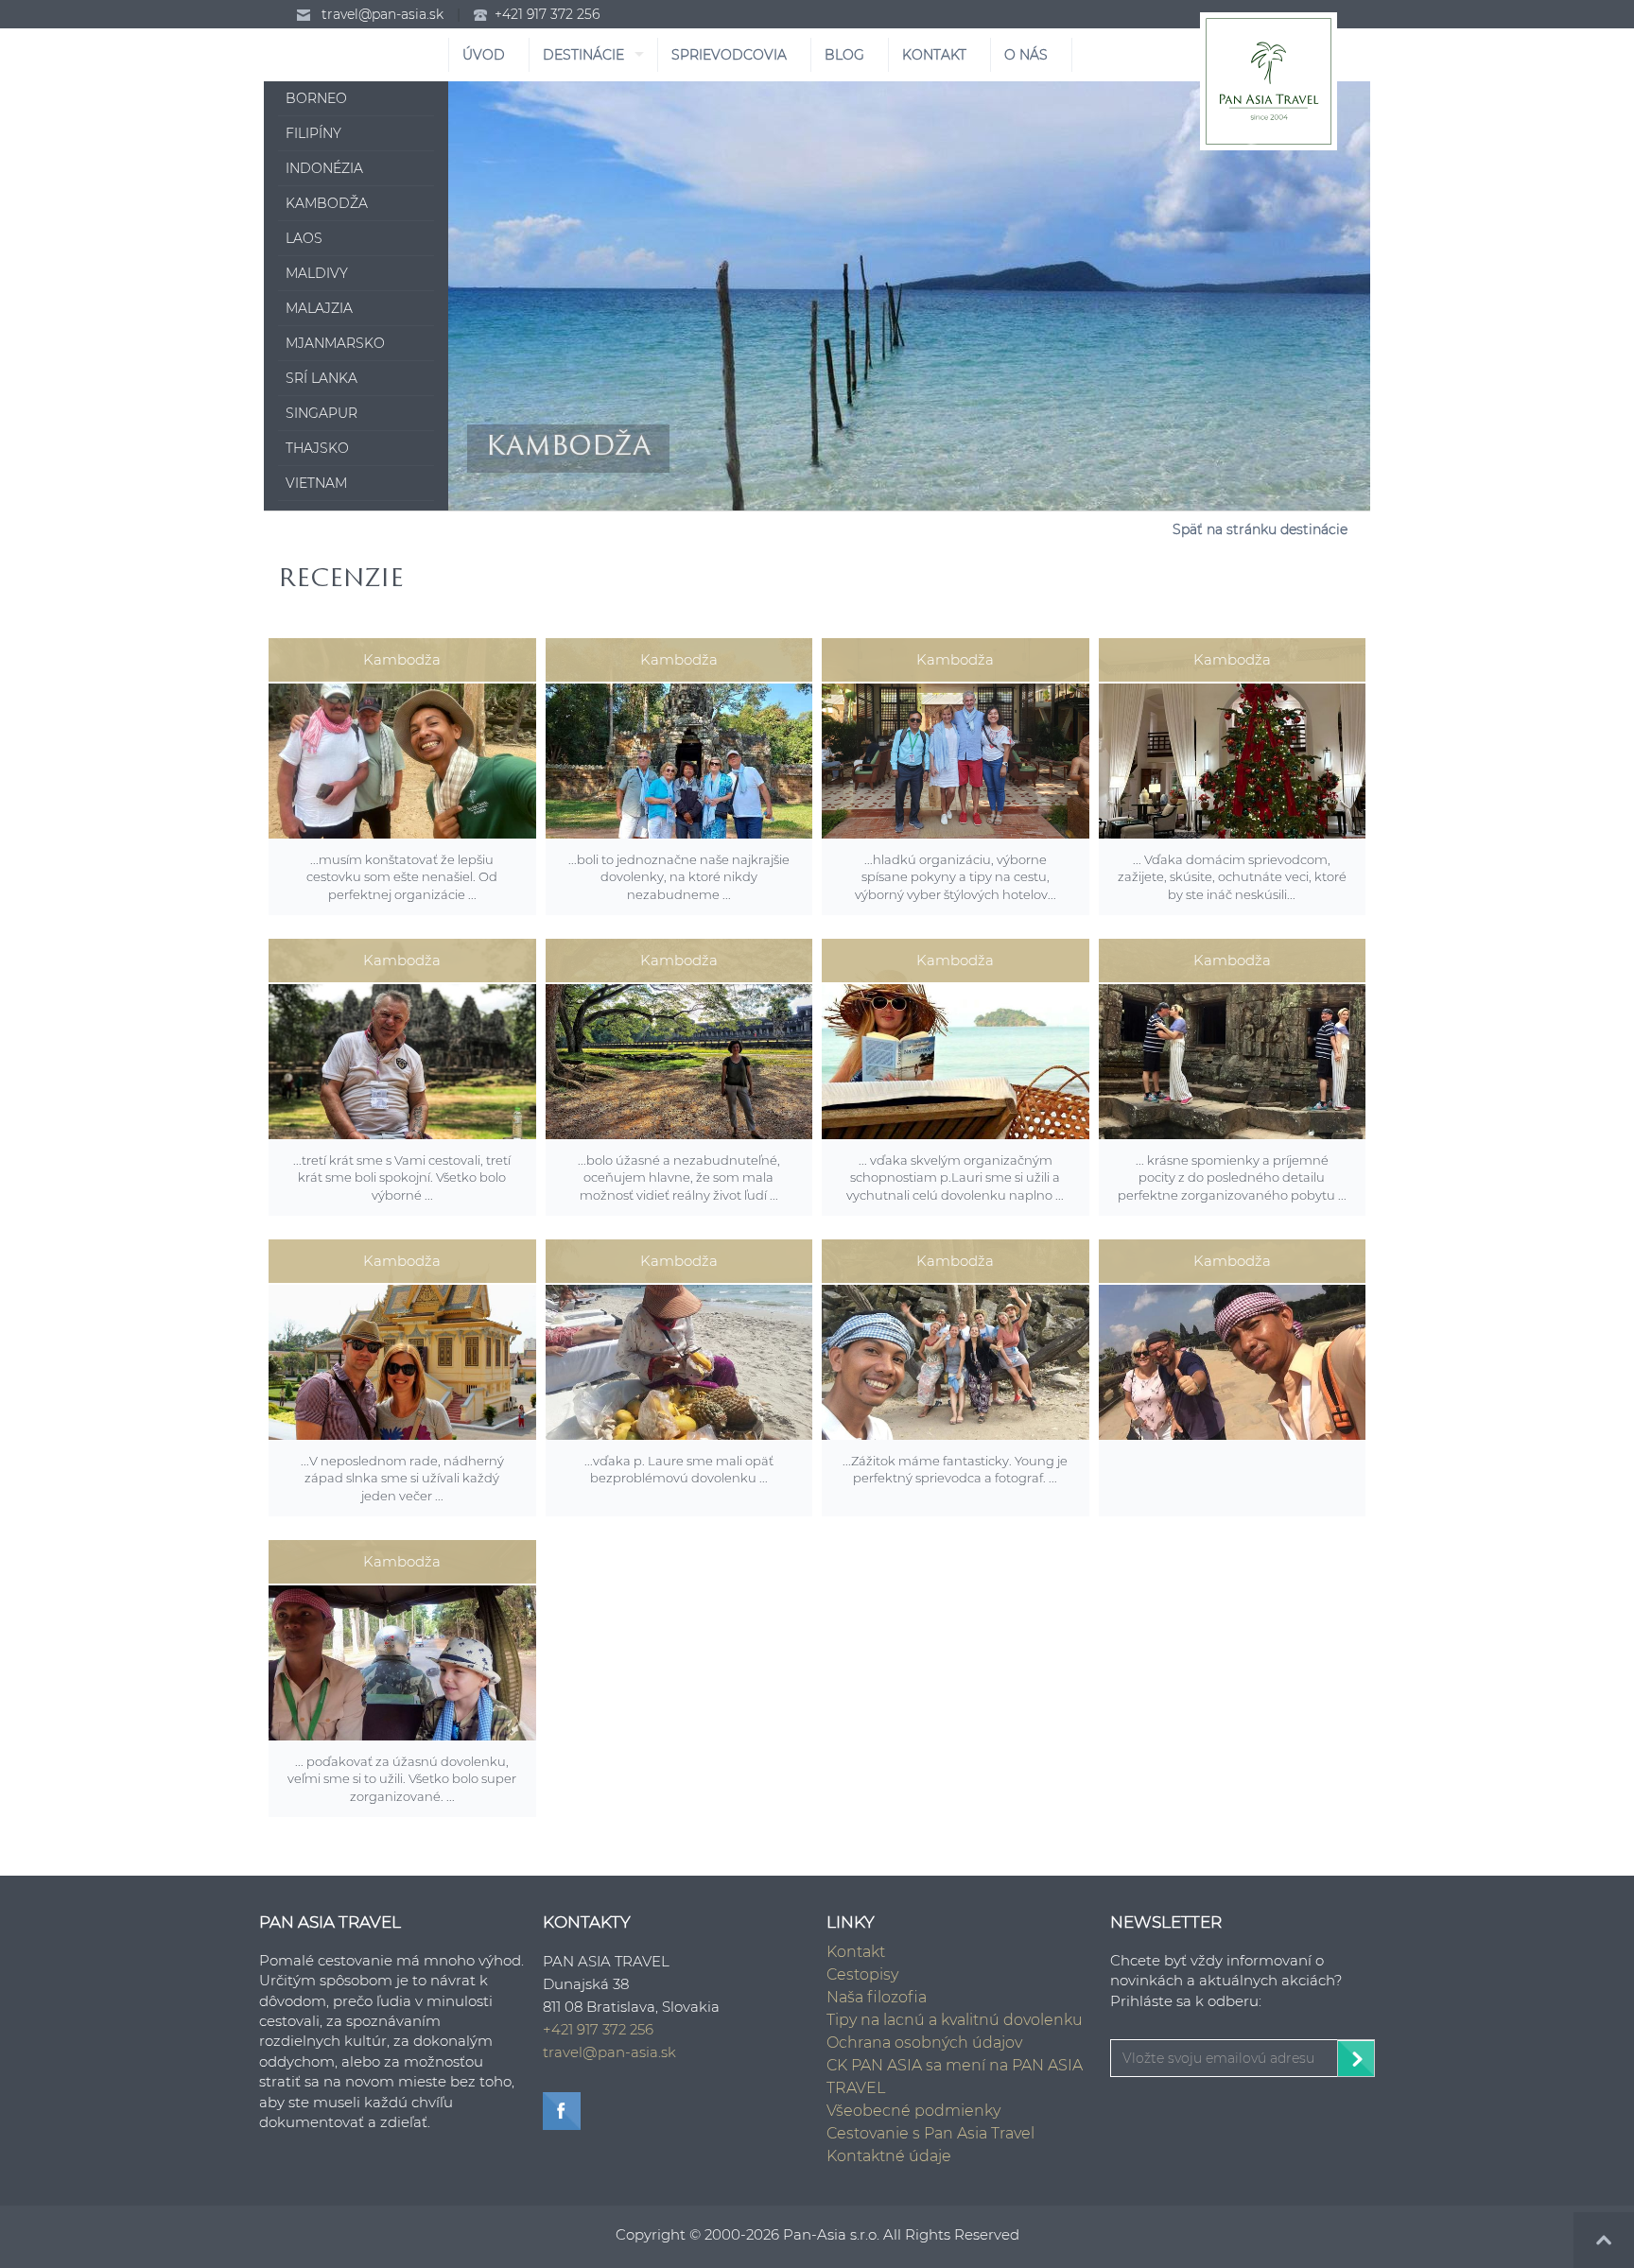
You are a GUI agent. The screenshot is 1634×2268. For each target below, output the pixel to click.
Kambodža (327, 203)
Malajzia (319, 308)
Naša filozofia (877, 1997)
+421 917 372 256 (547, 14)
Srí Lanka (322, 378)
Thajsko (317, 448)
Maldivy (317, 273)
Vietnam (316, 483)
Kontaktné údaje (889, 2156)
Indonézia (324, 168)
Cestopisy (862, 1974)
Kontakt (856, 1952)
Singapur (322, 413)
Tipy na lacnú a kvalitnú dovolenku (955, 2020)
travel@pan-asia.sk (382, 14)
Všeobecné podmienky (913, 2111)
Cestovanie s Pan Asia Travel (930, 2133)
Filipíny (313, 133)
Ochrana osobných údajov (924, 2043)
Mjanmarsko (335, 343)
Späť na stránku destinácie (1260, 529)
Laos (304, 238)
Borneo (316, 98)
